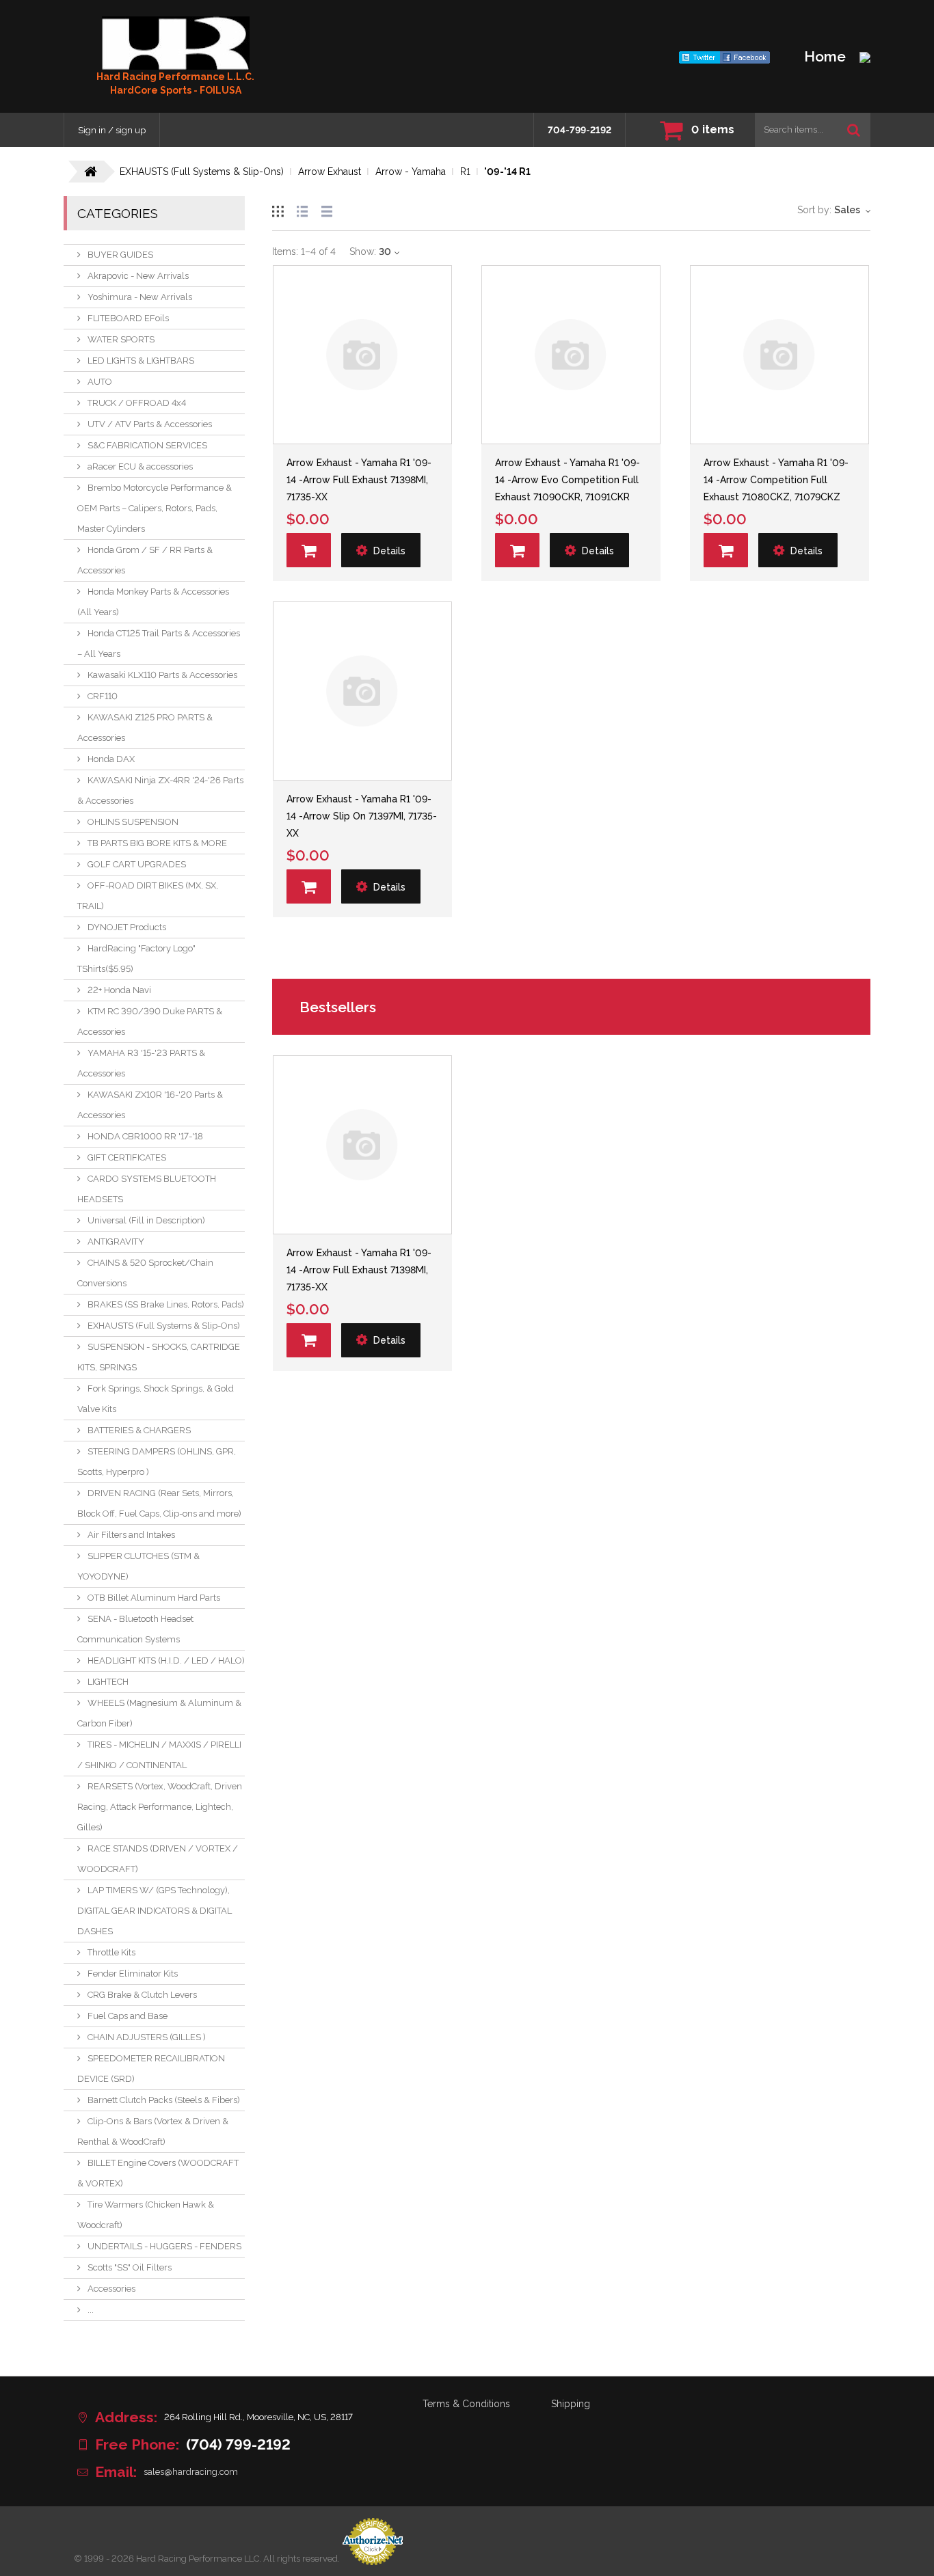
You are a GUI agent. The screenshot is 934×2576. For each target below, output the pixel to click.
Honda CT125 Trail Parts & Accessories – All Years (159, 643)
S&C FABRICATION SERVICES (147, 445)
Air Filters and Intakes (131, 1535)
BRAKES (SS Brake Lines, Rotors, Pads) (166, 1304)
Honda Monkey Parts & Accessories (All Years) (153, 602)
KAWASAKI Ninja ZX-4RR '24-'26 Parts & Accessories (160, 790)
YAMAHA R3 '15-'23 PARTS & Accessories (141, 1063)
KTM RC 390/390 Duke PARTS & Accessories (150, 1021)
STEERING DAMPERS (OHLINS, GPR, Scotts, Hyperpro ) (157, 1462)
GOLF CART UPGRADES (137, 864)
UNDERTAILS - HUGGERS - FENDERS (164, 2246)
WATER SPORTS (121, 339)
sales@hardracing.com (191, 2472)
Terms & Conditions (466, 2404)
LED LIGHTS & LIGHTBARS (141, 361)
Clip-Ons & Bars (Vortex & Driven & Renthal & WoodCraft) (153, 2131)
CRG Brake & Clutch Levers (142, 1995)
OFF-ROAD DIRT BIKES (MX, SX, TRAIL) (148, 896)
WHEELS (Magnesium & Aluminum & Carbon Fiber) (159, 1713)
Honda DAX (111, 759)
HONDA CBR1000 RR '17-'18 (145, 1136)
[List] (302, 209)
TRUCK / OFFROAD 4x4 (137, 403)
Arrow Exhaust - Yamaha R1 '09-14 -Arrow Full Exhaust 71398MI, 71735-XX (359, 480)
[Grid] (278, 209)
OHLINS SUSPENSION (133, 822)
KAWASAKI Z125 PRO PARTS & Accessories (145, 728)
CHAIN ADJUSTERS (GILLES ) (147, 2037)
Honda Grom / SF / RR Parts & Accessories (145, 560)
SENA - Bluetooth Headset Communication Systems (135, 1629)
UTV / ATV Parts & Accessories (150, 424)
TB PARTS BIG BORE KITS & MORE (157, 843)
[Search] (854, 130)
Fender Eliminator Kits (133, 1974)
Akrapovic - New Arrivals (138, 276)
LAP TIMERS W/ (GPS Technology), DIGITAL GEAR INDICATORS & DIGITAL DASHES (155, 1911)
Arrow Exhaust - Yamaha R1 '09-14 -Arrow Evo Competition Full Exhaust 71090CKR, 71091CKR (568, 480)
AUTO (100, 382)
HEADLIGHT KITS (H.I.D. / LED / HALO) (166, 1660)
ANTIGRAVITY (116, 1242)
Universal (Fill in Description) (146, 1220)
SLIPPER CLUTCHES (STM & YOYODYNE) (138, 1566)
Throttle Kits (111, 1952)
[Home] (176, 43)
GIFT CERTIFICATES (127, 1157)
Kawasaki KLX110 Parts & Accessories (162, 675)
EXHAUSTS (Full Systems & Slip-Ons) (164, 1326)
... (91, 2310)
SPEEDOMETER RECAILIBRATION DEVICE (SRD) (151, 2069)
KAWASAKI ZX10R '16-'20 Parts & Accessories (150, 1105)
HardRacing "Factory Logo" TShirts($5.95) (136, 959)
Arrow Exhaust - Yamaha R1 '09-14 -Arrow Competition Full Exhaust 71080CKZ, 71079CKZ (776, 480)
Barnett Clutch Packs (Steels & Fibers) (164, 2100)
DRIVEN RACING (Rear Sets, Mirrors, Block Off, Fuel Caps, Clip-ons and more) (159, 1503)
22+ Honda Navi (119, 990)
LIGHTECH (108, 1682)
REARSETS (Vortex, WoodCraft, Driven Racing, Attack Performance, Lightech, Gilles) (160, 1807)
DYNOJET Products (127, 927)
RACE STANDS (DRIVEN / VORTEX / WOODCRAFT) (158, 1859)
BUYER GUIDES (120, 255)
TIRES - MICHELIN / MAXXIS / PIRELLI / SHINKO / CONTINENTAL (159, 1755)
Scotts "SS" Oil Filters (130, 2267)
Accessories (111, 2289)
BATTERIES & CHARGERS (139, 1430)
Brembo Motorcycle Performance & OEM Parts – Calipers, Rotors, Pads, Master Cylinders (155, 508)
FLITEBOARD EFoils (128, 318)
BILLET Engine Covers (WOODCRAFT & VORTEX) (158, 2173)
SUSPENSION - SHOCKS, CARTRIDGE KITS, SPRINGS (159, 1357)
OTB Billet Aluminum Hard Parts (154, 1598)
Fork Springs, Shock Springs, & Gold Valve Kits (156, 1399)
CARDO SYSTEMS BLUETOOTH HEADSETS (147, 1189)
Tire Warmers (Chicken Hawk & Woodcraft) (146, 2215)
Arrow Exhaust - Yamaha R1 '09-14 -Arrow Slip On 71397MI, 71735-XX (362, 816)
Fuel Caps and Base (128, 2016)
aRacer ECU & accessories (140, 466)
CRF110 (103, 696)
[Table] (327, 209)
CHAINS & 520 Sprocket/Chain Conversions (145, 1273)
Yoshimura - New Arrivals (140, 297)
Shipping (571, 2404)
